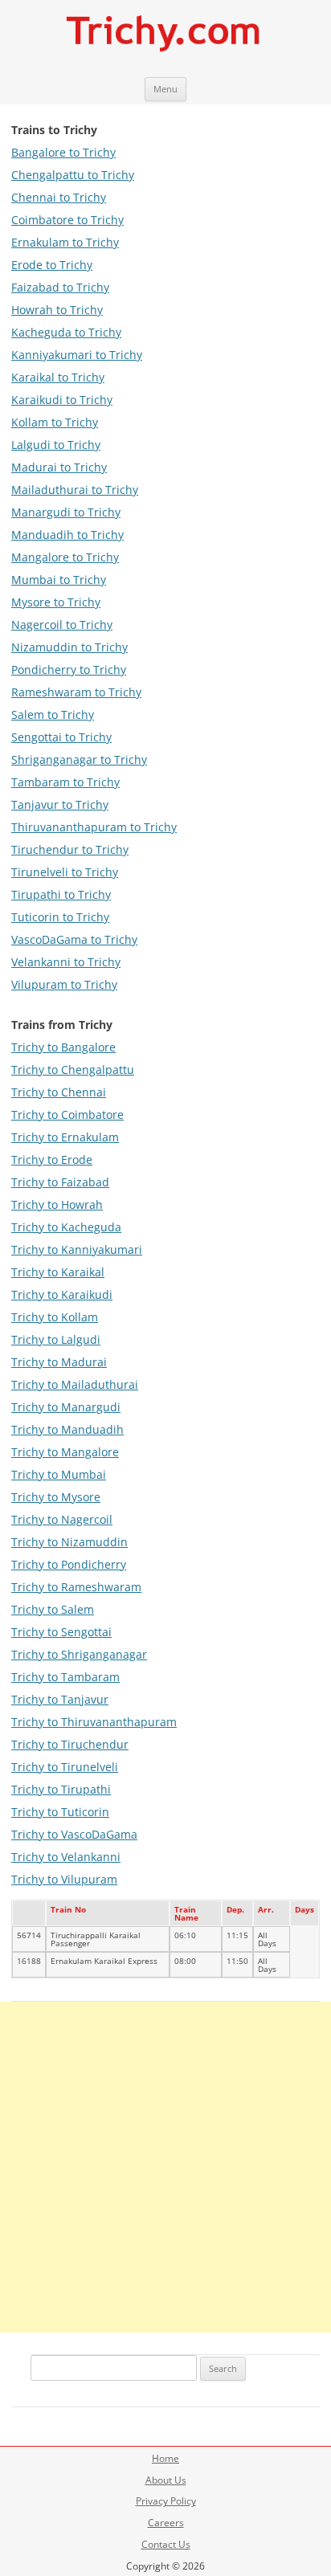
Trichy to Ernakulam (65, 1137)
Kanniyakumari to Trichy (77, 355)
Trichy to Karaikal (58, 1272)
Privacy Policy (166, 2501)
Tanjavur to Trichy (60, 804)
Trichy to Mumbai (59, 1474)
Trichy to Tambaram (65, 1677)
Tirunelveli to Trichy (65, 872)
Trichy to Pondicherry (69, 1564)
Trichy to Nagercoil (62, 1519)
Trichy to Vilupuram (64, 1879)
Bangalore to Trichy (63, 152)
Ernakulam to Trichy (65, 242)
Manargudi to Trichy (66, 512)
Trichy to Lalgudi (56, 1339)
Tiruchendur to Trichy (70, 849)
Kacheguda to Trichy (66, 332)
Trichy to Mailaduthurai (75, 1384)
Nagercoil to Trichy (62, 625)
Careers (166, 2523)
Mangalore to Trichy (65, 557)
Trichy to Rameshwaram (76, 1587)
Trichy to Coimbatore (67, 1114)
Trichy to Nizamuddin (69, 1542)
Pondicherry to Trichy (69, 670)
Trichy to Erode (52, 1159)
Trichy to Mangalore (65, 1452)
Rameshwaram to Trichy (76, 692)
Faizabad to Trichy (60, 287)
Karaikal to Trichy (58, 377)
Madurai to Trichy (59, 467)
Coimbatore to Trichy (67, 220)
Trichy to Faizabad (60, 1182)
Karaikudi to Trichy (62, 400)
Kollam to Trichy (55, 422)
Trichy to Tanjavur (60, 1699)
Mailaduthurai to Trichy (75, 490)
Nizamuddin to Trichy (69, 647)
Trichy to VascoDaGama (74, 1834)
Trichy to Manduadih (67, 1429)
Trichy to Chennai (59, 1092)
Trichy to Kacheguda (66, 1227)
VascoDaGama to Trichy (74, 939)
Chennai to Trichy (59, 197)
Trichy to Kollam (55, 1317)
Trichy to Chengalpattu (73, 1070)
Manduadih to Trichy (67, 535)
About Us (166, 2480)
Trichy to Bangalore (63, 1047)
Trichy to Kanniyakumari (77, 1249)
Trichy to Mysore (56, 1497)
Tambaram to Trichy (65, 782)
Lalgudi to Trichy (56, 445)
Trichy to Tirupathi (61, 1789)
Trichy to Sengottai (61, 1632)
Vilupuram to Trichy (64, 984)
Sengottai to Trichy (61, 737)
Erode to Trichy (52, 265)
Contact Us (166, 2544)
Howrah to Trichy (57, 310)
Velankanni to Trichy (66, 962)
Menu (165, 89)
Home (165, 2458)
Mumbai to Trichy (59, 580)
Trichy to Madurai (59, 1362)
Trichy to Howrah (57, 1204)
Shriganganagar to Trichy (79, 759)
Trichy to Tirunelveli (65, 1767)
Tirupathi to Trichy (61, 894)
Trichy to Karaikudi (62, 1294)
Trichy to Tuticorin (60, 1812)
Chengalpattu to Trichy (73, 175)
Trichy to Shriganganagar (79, 1654)
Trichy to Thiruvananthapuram (94, 1722)
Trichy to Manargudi (66, 1407)
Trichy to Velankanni (66, 1857)
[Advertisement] (165, 2167)
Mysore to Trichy (56, 602)
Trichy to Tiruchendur (70, 1744)
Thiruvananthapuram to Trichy (94, 827)
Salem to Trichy (53, 714)
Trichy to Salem (53, 1609)
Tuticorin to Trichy (60, 917)
